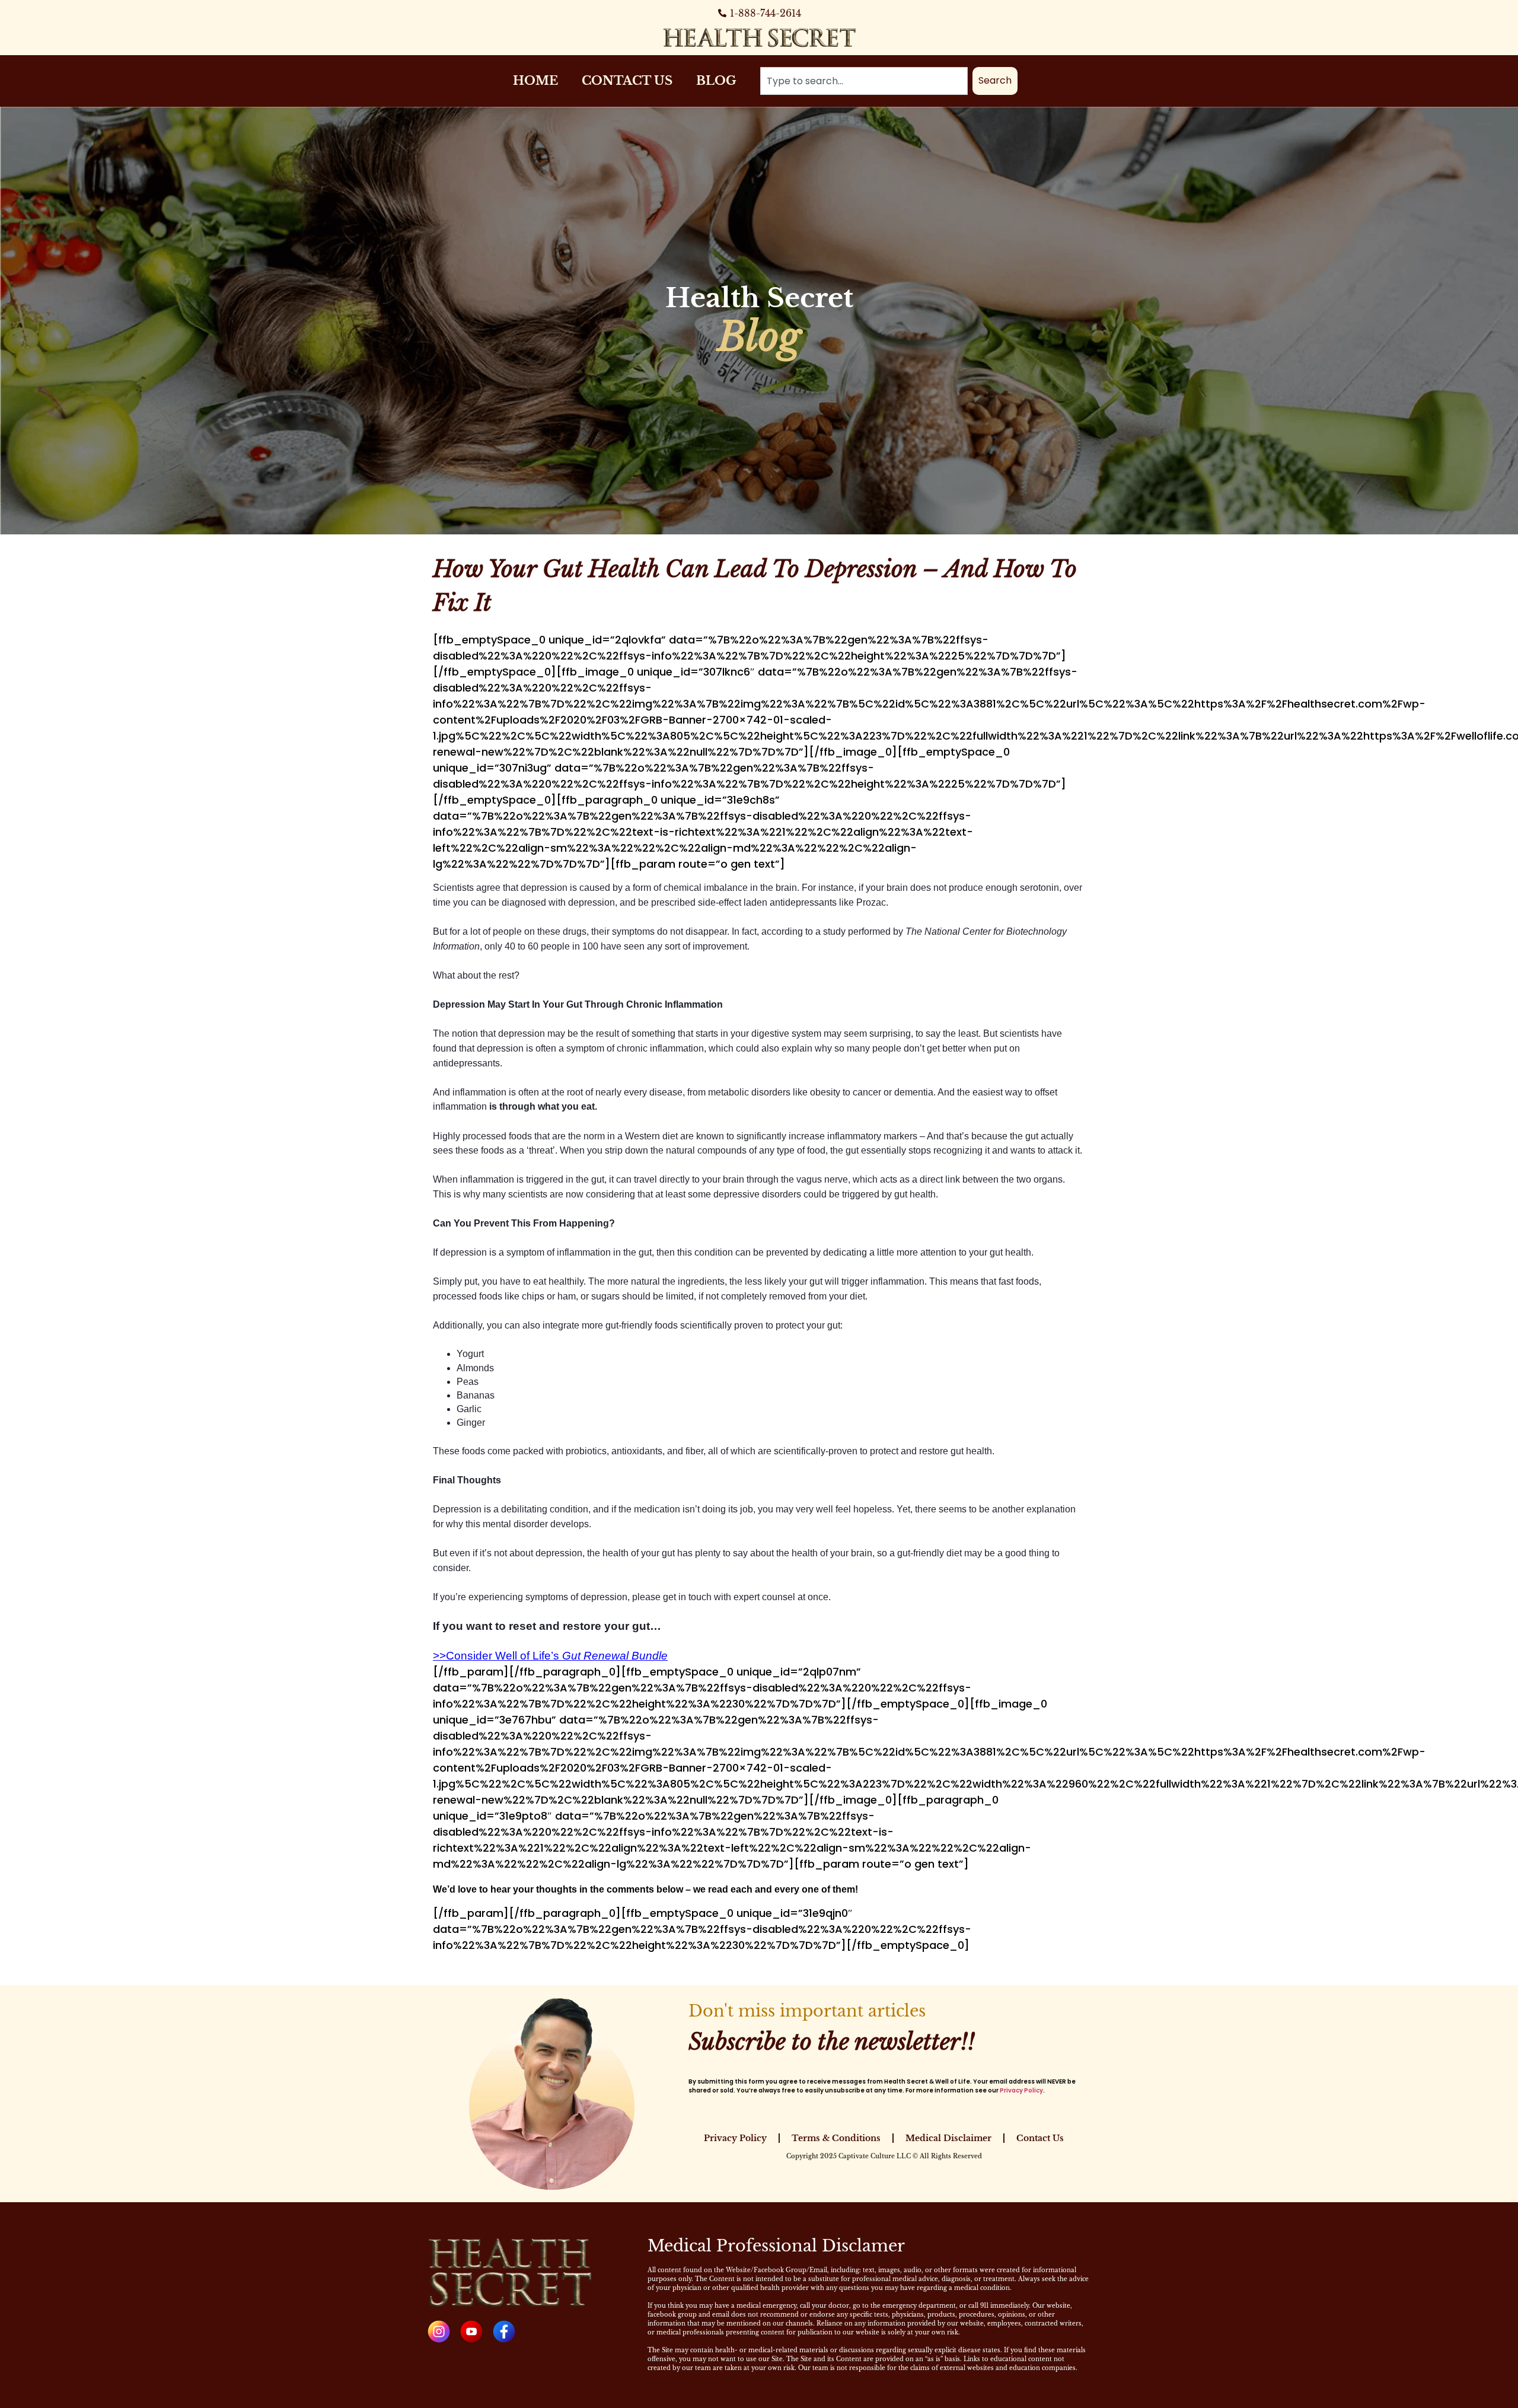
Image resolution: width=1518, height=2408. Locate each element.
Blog (716, 81)
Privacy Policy (1021, 2090)
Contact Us (627, 81)
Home (535, 81)
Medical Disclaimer (948, 2138)
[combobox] (864, 81)
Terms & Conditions (836, 2138)
